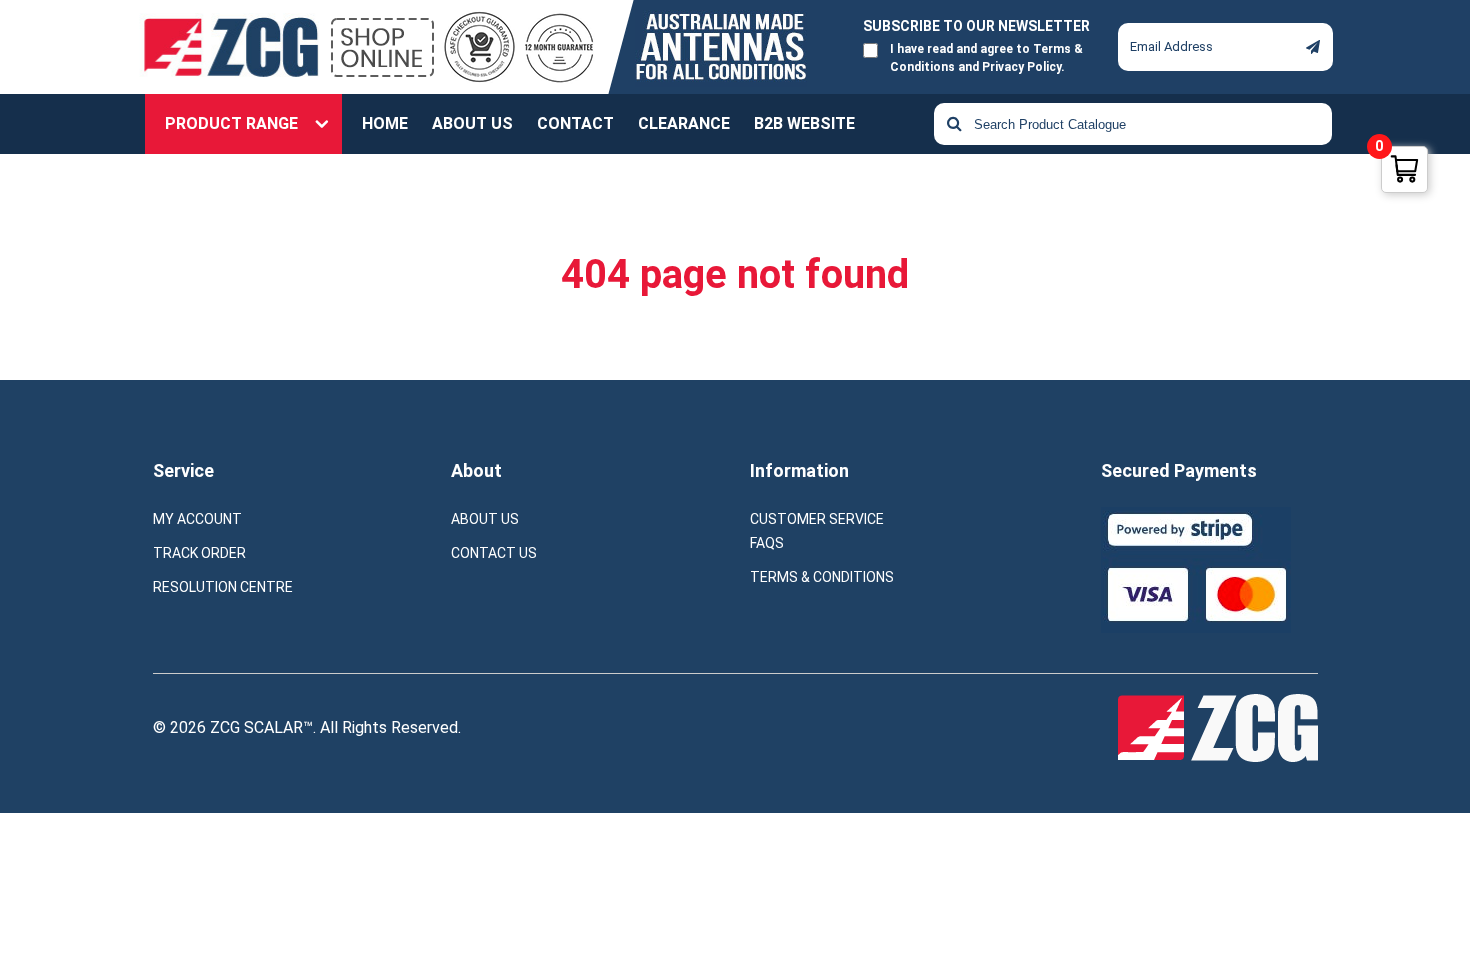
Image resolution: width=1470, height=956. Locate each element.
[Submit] (1313, 47)
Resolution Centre (223, 587)
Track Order (199, 553)
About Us (472, 123)
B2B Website (804, 123)
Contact (575, 123)
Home (385, 123)
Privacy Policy (1021, 67)
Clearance (684, 123)
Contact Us (494, 553)
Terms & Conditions (822, 577)
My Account (197, 519)
